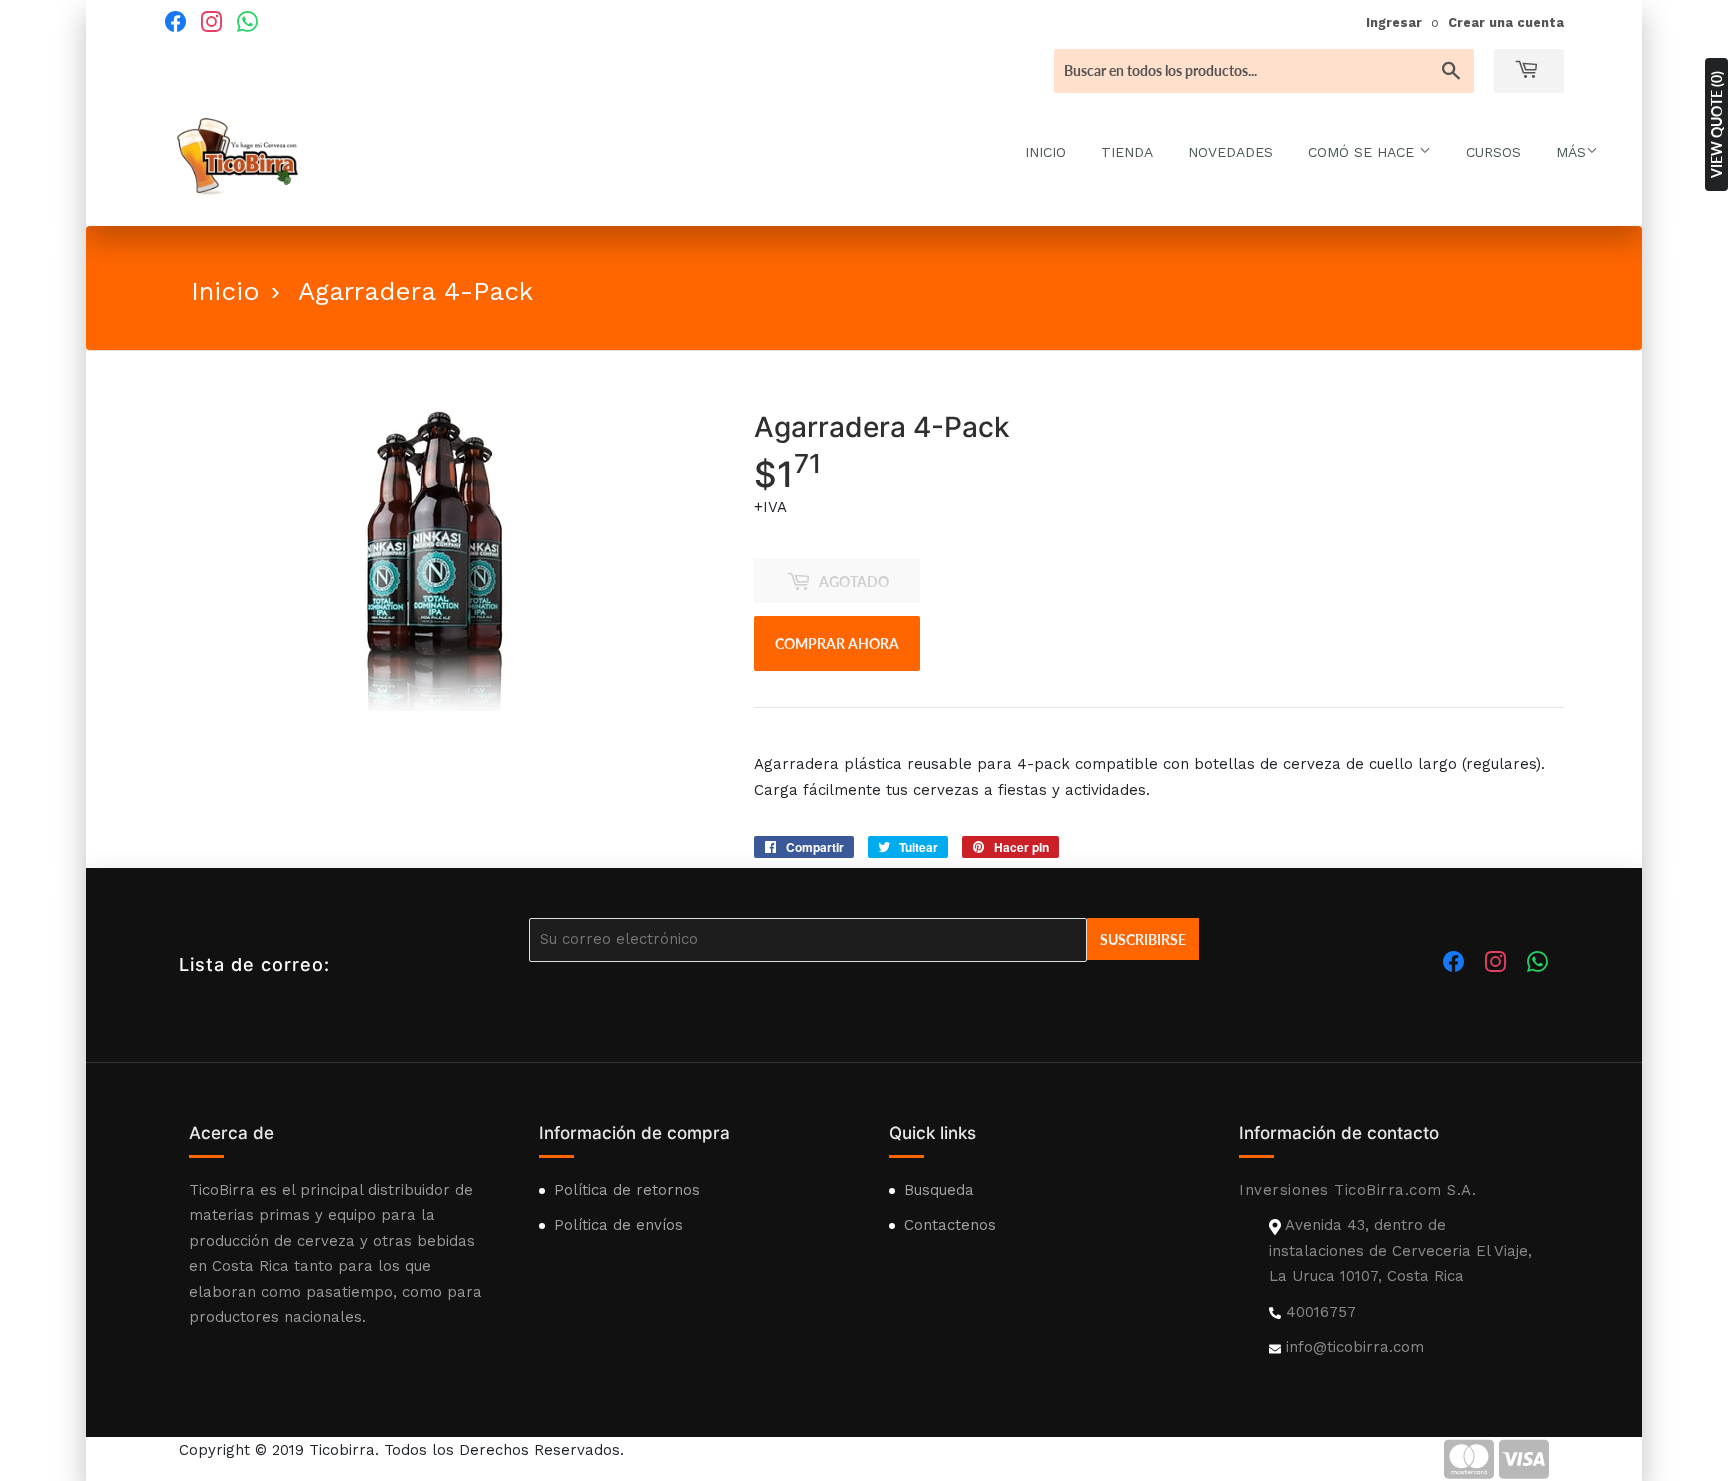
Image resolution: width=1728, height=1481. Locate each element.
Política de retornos (627, 1190)
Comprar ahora (837, 643)
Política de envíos (618, 1225)
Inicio (225, 291)
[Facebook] (175, 21)
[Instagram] (211, 21)
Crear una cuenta (1506, 22)
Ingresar (1394, 22)
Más (1571, 152)
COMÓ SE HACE (1363, 152)
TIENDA (1127, 152)
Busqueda (939, 1190)
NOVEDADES (1230, 152)
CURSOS (1493, 152)
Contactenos (950, 1225)
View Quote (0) (1716, 124)
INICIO (1045, 152)
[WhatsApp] (247, 21)
